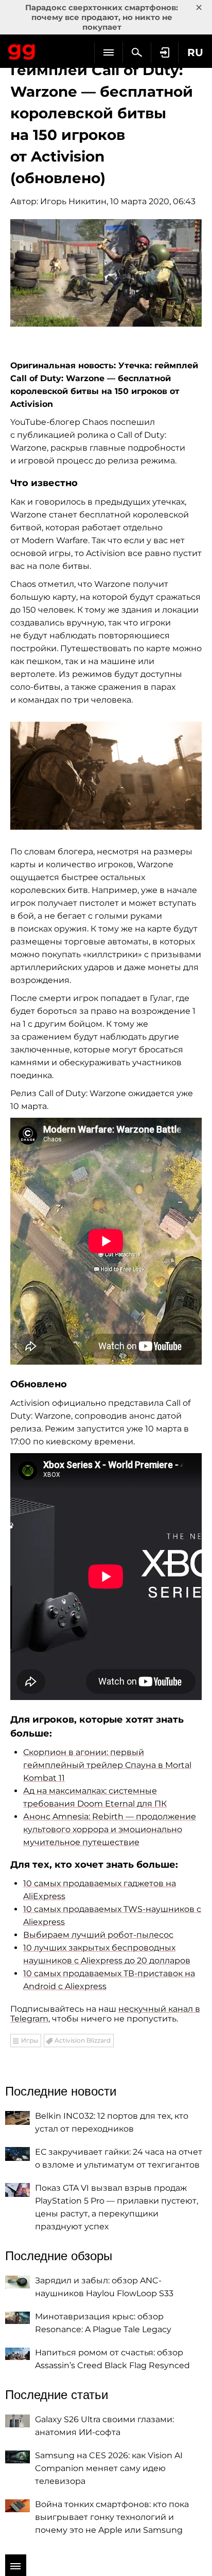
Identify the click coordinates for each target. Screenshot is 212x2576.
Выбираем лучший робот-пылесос (98, 1935)
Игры (30, 2040)
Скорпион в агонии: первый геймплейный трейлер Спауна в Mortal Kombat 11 (107, 1765)
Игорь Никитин (73, 201)
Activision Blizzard (83, 2040)
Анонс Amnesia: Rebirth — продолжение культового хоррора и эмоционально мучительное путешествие (110, 1829)
